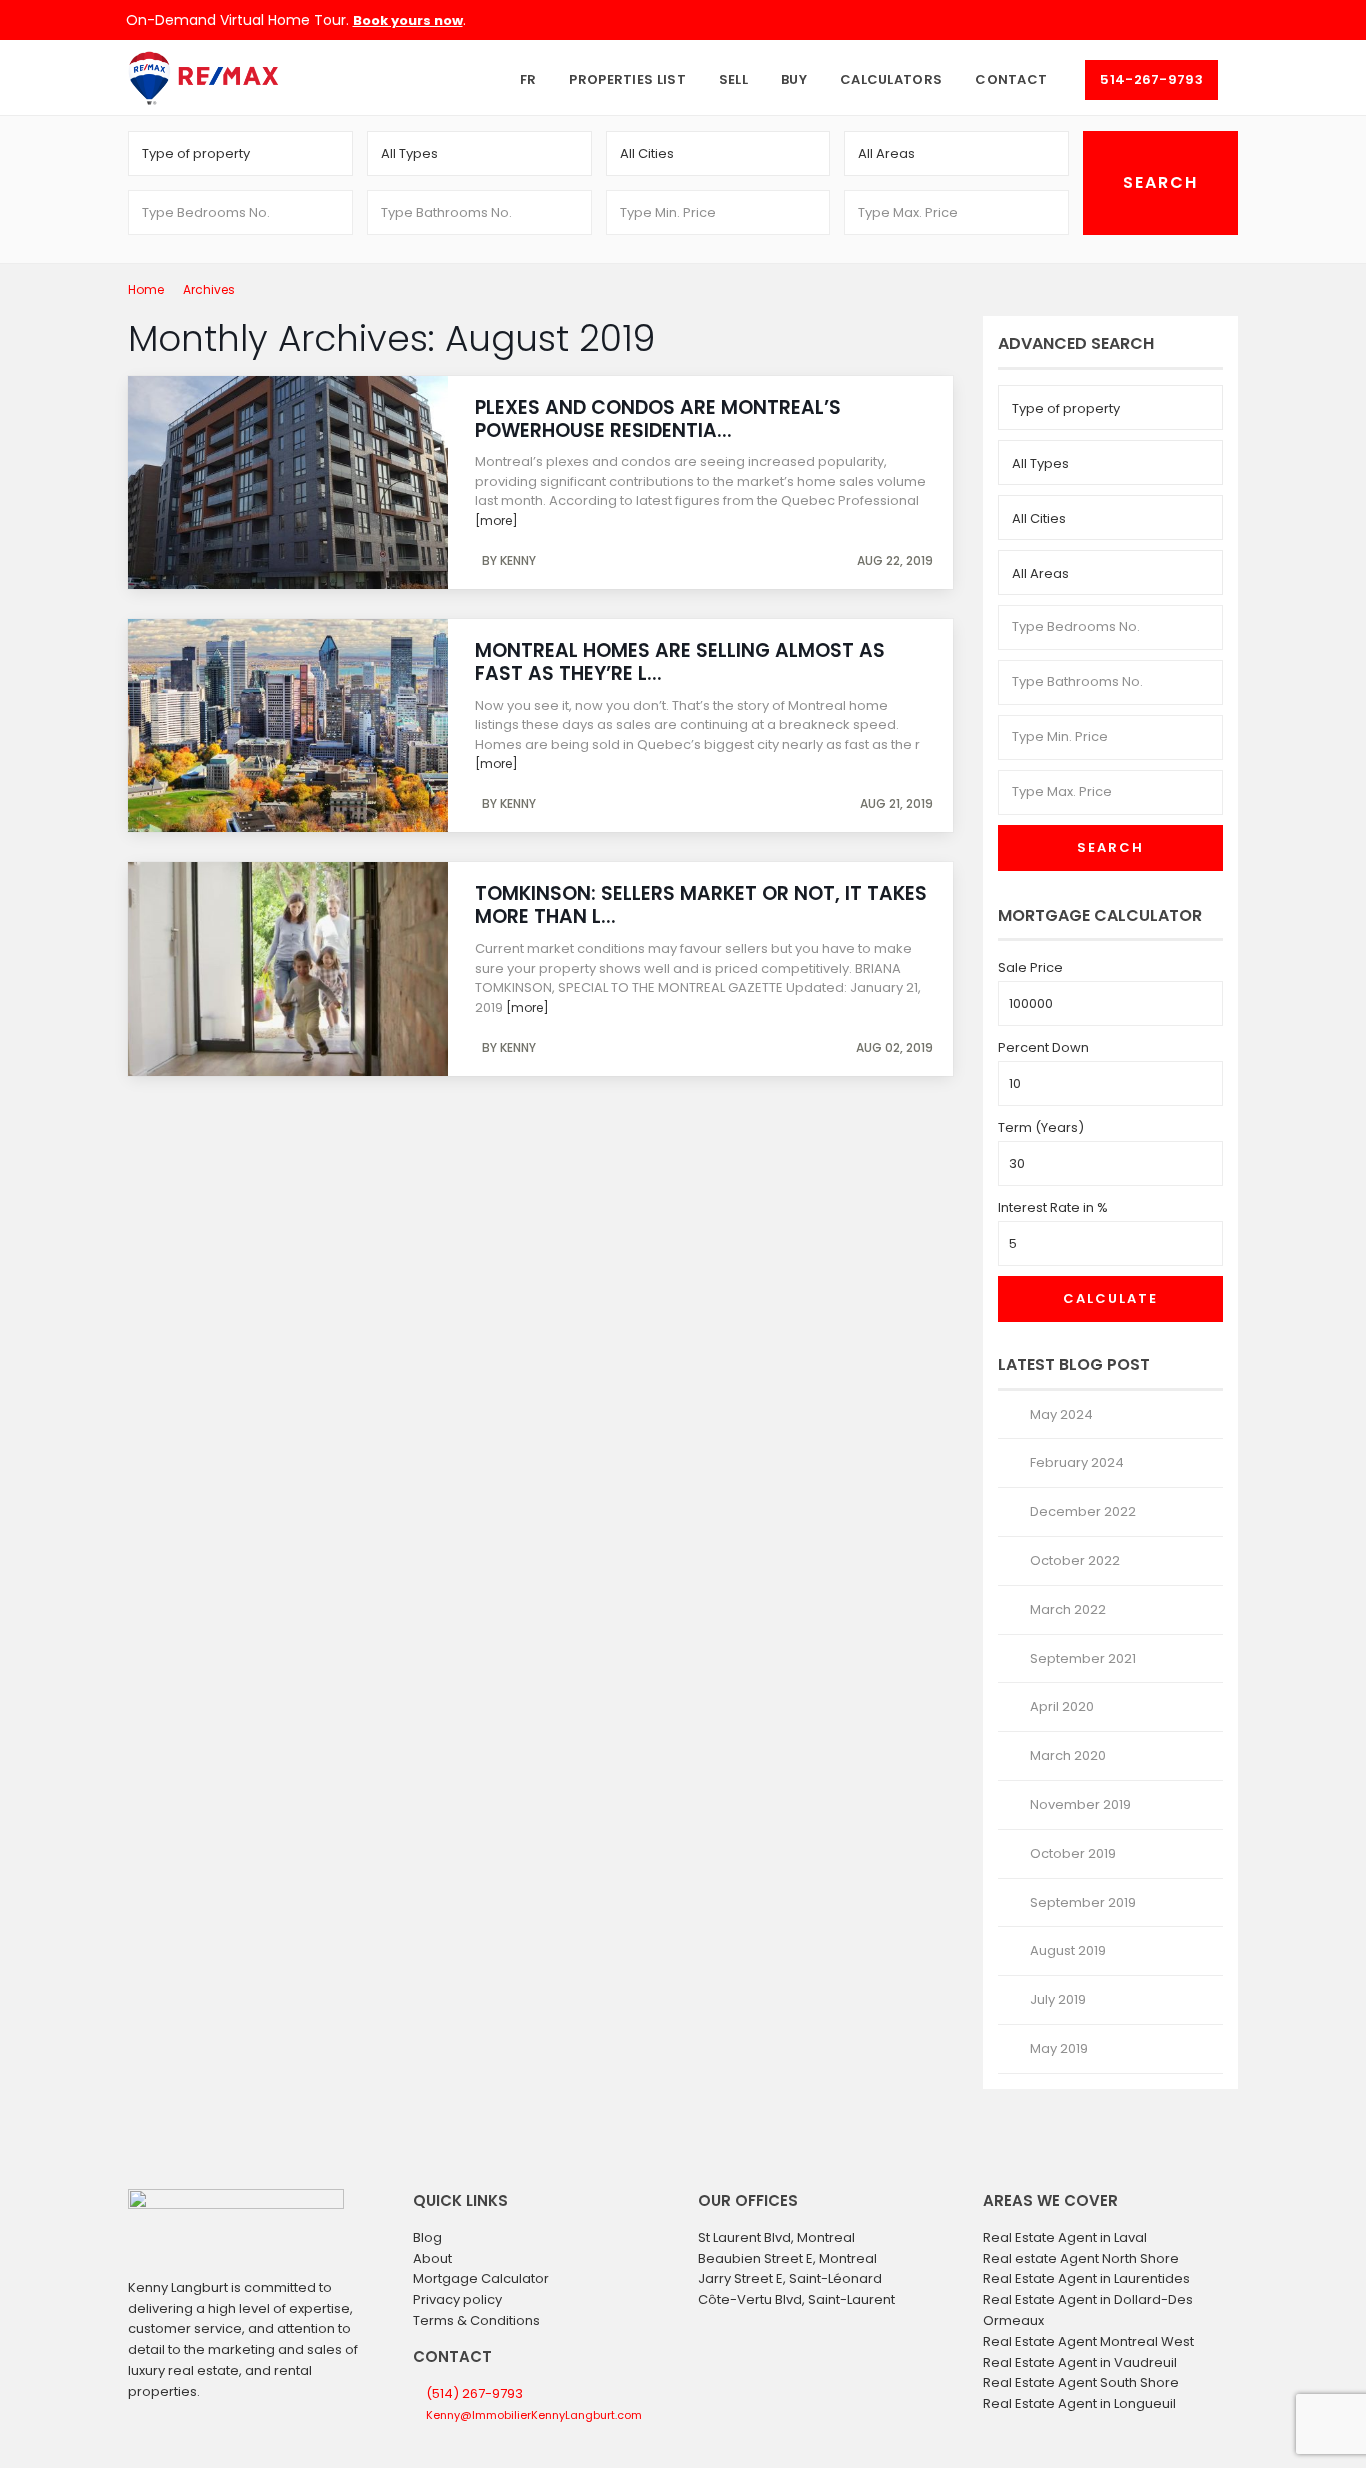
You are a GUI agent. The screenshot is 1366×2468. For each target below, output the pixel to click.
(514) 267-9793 (474, 2393)
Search (1110, 847)
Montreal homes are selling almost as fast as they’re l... (680, 662)
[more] (496, 520)
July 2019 (1058, 1999)
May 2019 (1059, 2048)
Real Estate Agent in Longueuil (1079, 2403)
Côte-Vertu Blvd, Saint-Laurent (796, 2299)
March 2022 (1068, 1609)
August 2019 (1068, 1950)
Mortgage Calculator (481, 2278)
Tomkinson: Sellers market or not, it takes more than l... (701, 905)
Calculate (1110, 1298)
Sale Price (1030, 967)
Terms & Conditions (476, 2320)
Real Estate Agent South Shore (1081, 2382)
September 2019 (1083, 1902)
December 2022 (1083, 1511)
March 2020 (1068, 1755)
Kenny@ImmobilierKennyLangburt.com (534, 2415)
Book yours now (408, 20)
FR (528, 79)
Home (146, 289)
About (432, 2258)
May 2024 (1061, 1414)
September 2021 (1083, 1658)
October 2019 (1073, 1853)
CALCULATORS (891, 79)
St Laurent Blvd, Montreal (776, 2237)
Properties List (627, 79)
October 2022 (1075, 1560)
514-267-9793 (1151, 79)
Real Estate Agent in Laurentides (1086, 2278)
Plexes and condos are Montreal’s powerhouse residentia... (658, 419)
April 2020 (1062, 1706)
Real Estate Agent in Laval (1065, 2237)
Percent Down (1043, 1047)
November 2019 (1080, 1804)
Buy (794, 79)
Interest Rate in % (1053, 1207)
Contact (1011, 79)
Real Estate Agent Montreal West (1088, 2341)
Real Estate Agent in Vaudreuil (1080, 2362)
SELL (733, 79)
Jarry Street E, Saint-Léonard (790, 2278)
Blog (427, 2237)
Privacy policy (457, 2299)
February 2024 (1077, 1462)
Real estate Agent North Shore (1081, 2258)
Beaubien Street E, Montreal (787, 2258)
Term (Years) (1041, 1127)
